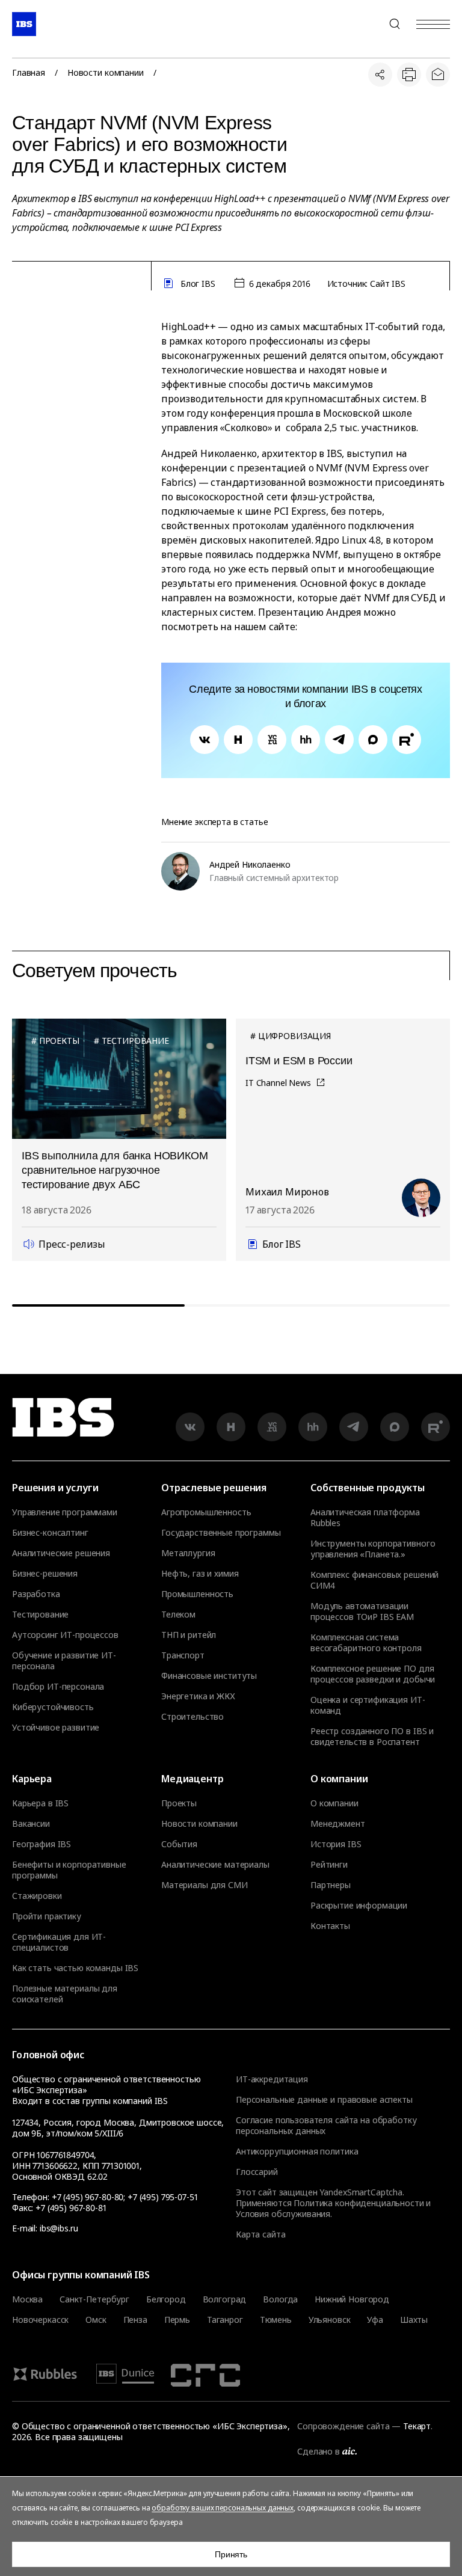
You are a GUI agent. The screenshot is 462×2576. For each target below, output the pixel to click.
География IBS (42, 1844)
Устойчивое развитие (56, 1728)
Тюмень (276, 2320)
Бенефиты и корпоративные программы (69, 1870)
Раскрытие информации (359, 1906)
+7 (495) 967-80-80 (366, 24)
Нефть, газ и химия (200, 1574)
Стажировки (37, 1896)
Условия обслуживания (283, 2214)
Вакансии (31, 1824)
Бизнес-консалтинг (50, 1533)
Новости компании (106, 73)
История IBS (336, 1844)
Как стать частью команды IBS (75, 1968)
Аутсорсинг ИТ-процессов (65, 1635)
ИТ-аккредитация (272, 2079)
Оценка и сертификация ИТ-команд (368, 1705)
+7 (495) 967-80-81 (71, 2208)
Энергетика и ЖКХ (198, 1696)
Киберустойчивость (53, 1707)
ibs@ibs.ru (59, 2228)
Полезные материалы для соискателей (65, 1994)
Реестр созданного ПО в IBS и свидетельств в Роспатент (372, 1737)
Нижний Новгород (352, 2299)
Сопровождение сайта (343, 2426)
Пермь (177, 2320)
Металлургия (188, 1553)
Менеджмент (338, 1824)
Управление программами (65, 1512)
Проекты (179, 1803)
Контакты (330, 1926)
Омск (96, 2320)
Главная (29, 73)
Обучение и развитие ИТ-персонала (64, 1661)
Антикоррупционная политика (297, 2151)
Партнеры (331, 1885)
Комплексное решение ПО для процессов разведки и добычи (373, 1674)
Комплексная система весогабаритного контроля (366, 1643)
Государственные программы (221, 1533)
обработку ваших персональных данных (223, 2508)
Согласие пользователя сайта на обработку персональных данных (326, 2125)
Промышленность (197, 1594)
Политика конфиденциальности (359, 2203)
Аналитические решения (61, 1553)
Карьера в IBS (40, 1803)
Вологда (280, 2299)
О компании (334, 1803)
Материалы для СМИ (205, 1885)
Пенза (135, 2320)
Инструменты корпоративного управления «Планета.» (373, 1549)
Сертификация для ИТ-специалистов (59, 1942)
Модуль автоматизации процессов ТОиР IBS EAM (362, 1612)
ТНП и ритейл (189, 1635)
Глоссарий (257, 2172)
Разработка (36, 1594)
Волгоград (225, 2299)
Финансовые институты (209, 1676)
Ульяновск (330, 2320)
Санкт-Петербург (94, 2299)
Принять (231, 2554)
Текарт (417, 2426)
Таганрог (225, 2320)
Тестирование (40, 1615)
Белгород (166, 2299)
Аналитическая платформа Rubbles (365, 1518)
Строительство (192, 1717)
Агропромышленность (206, 1512)
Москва (27, 2299)
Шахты (414, 2320)
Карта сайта (260, 2234)
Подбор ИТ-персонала (58, 1687)
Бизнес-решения (45, 1574)
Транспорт (183, 1655)
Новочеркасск (40, 2320)
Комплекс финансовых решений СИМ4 (374, 1580)
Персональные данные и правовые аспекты (324, 2099)
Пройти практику (47, 1916)
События (179, 1844)
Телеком (178, 1615)
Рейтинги (329, 1865)
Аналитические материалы (215, 1865)
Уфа (375, 2320)
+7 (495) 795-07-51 (162, 2197)
